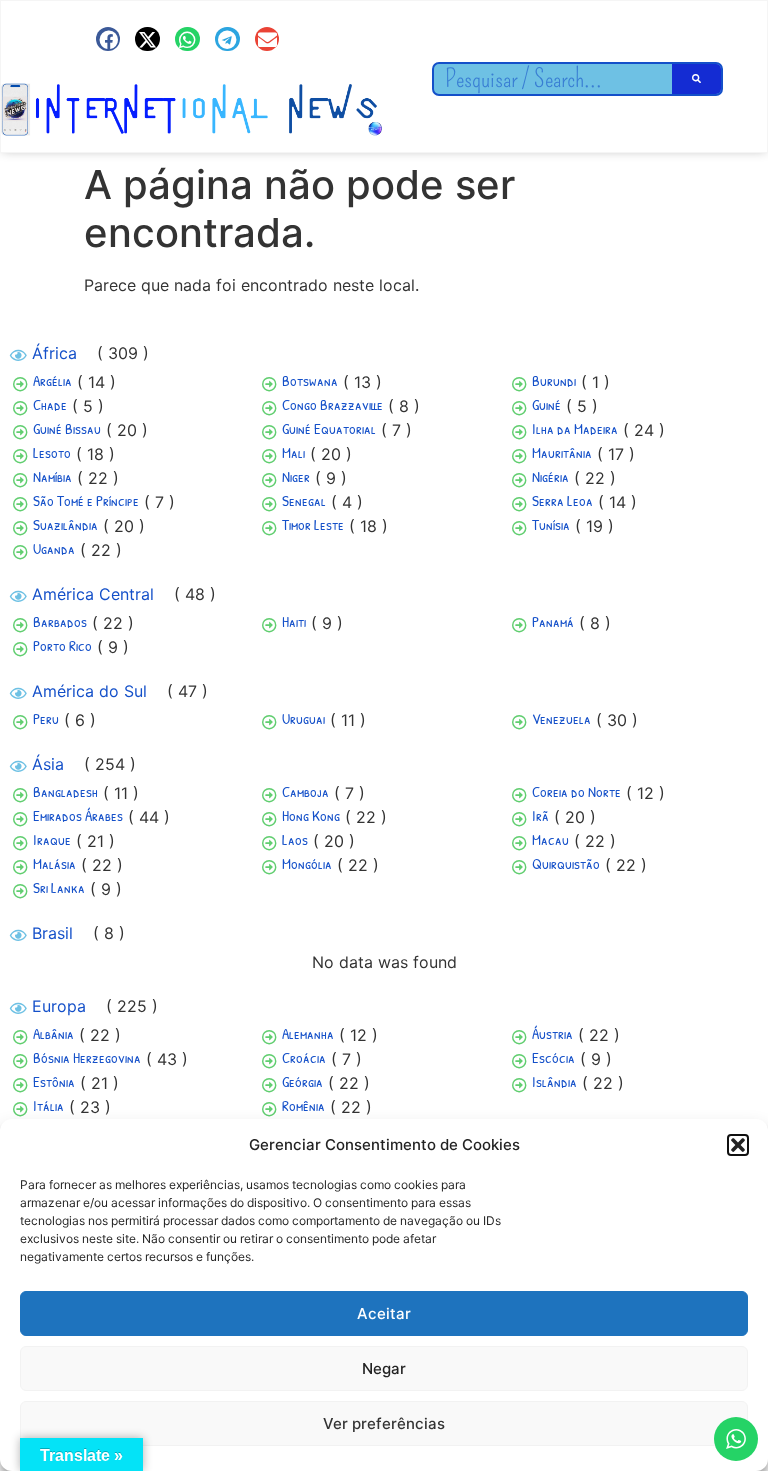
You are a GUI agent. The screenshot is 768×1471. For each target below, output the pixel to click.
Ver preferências (384, 1423)
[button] (738, 1145)
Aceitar (384, 1313)
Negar (384, 1368)
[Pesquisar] (697, 79)
